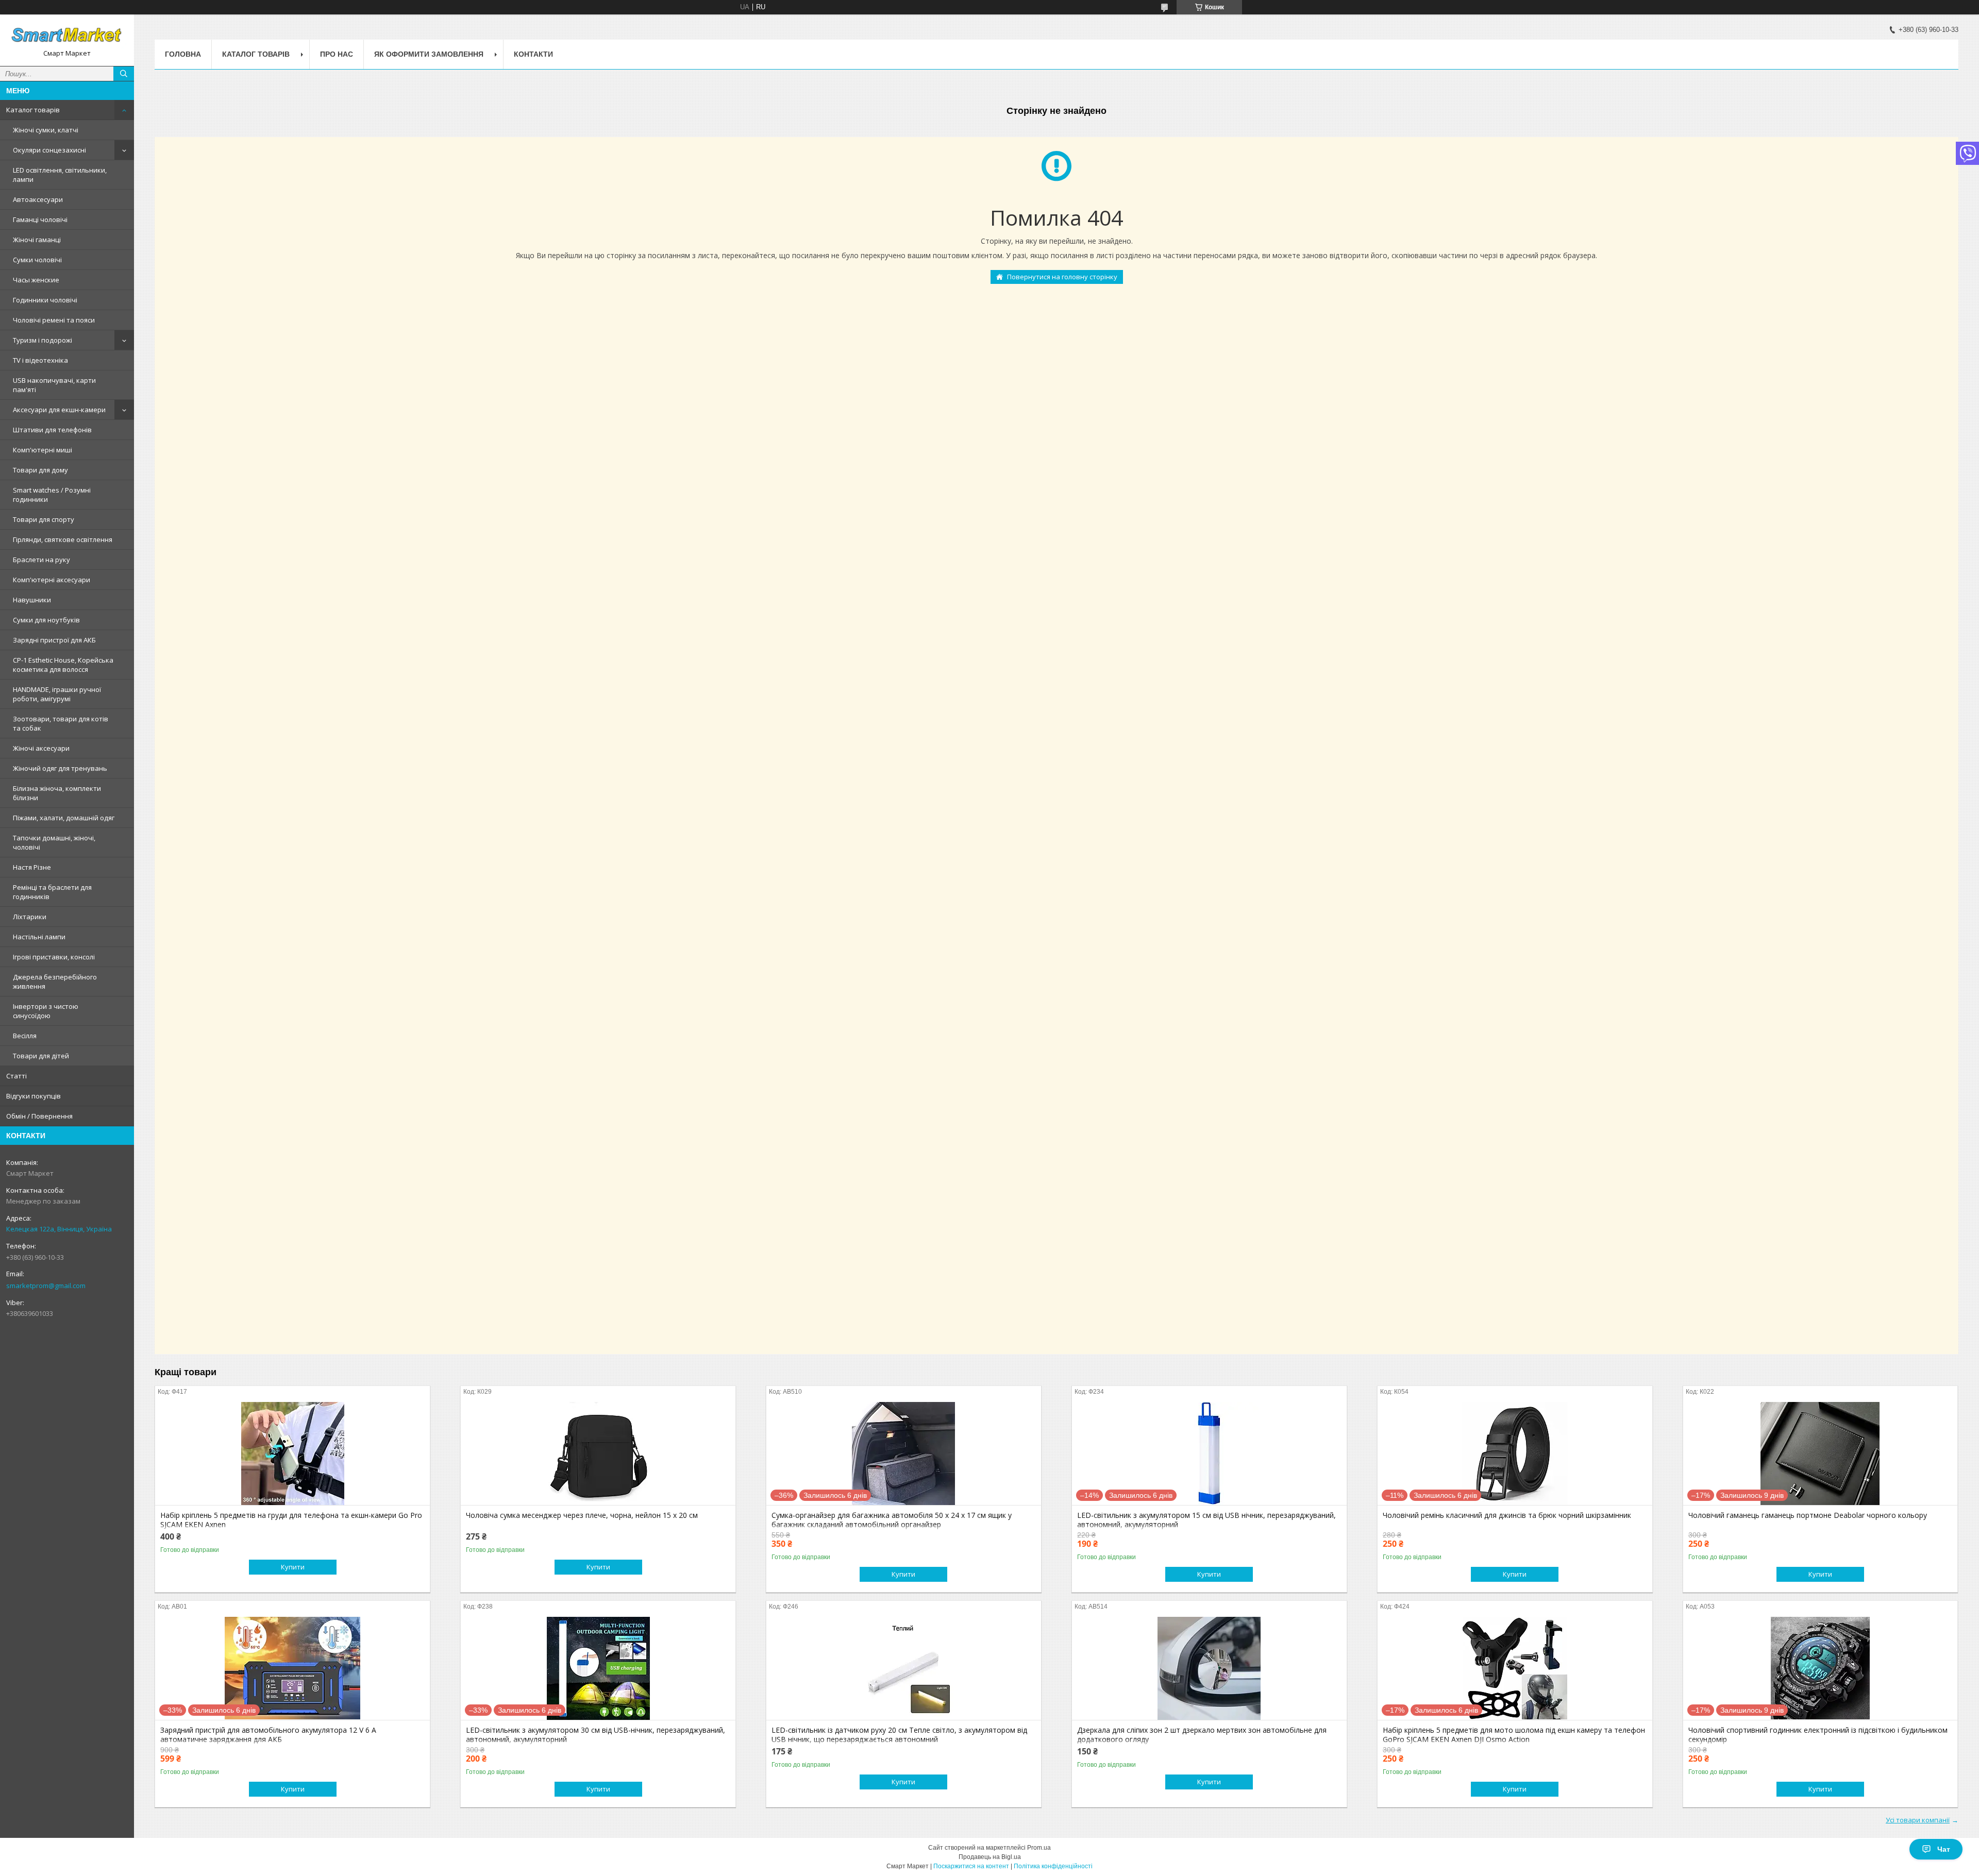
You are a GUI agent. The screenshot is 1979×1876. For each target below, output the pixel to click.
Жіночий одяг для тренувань (60, 768)
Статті (16, 1076)
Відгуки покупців (33, 1096)
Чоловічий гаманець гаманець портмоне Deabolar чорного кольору (1808, 1515)
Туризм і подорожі (43, 340)
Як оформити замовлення (429, 54)
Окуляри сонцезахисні (49, 150)
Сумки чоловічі (37, 260)
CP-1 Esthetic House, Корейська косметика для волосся (63, 665)
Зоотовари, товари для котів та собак (61, 723)
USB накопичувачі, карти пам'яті (54, 385)
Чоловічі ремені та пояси (54, 320)
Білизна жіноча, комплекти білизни (57, 793)
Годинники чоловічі (45, 300)
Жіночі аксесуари (41, 748)
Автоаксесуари (38, 199)
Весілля (25, 1036)
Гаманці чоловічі (40, 219)
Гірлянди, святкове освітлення (63, 539)
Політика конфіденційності (1053, 1866)
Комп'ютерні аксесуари (52, 580)
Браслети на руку (41, 560)
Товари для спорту (44, 519)
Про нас (337, 54)
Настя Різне (32, 867)
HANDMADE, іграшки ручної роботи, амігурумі (57, 694)
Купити (293, 1567)
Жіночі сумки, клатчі (46, 130)
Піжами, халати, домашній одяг (64, 818)
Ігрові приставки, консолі (54, 957)
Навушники (32, 600)
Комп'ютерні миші (43, 450)
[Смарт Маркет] (67, 36)
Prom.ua (1039, 1848)
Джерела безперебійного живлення (55, 982)
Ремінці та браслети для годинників (52, 892)
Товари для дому (40, 470)
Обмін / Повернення (39, 1116)
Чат (1944, 1849)
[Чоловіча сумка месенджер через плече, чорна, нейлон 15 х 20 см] (598, 1454)
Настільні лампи (39, 937)
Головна (183, 54)
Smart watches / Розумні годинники (52, 495)
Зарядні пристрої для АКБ (54, 640)
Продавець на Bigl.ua (990, 1857)
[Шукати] (124, 74)
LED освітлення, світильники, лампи (60, 175)
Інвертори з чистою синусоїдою (46, 1011)
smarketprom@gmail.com (46, 1286)
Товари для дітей (41, 1056)
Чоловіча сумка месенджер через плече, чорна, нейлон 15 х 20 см (582, 1515)
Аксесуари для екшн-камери (59, 410)
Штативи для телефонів (52, 430)
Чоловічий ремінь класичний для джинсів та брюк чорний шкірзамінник (1507, 1515)
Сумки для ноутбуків (46, 620)
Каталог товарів (33, 110)
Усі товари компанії (1918, 1820)
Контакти (533, 54)
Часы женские (36, 280)
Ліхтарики (30, 917)
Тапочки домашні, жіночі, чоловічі (54, 842)
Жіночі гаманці (37, 240)
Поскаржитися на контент (971, 1866)
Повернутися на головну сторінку (1062, 277)
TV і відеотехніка (40, 360)
